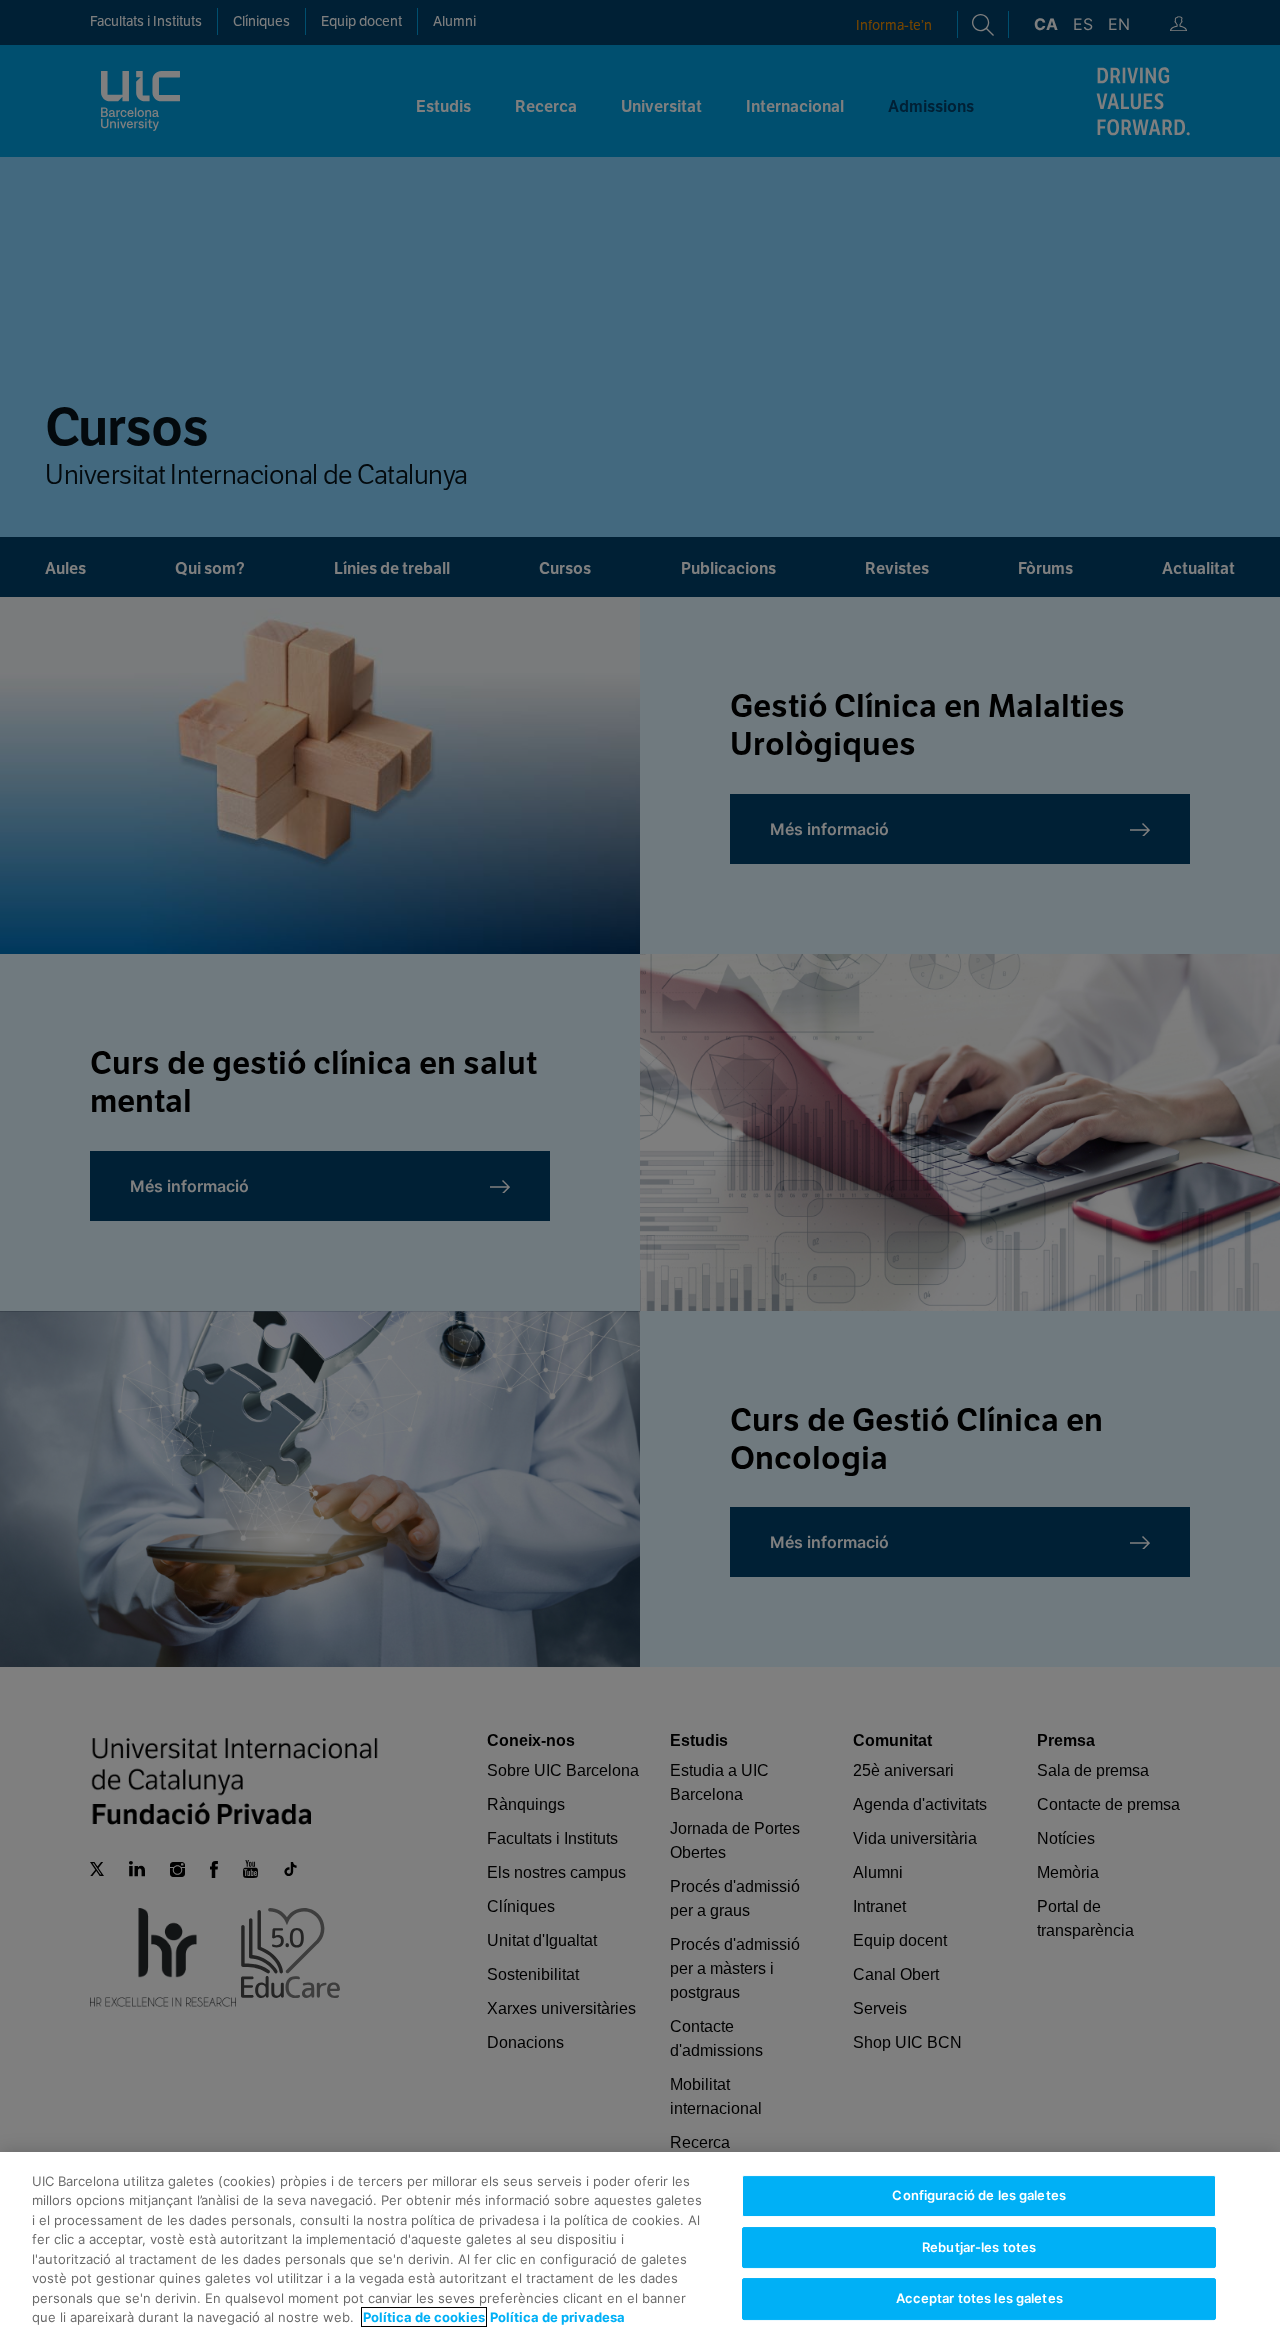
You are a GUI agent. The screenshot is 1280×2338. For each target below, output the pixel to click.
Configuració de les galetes (979, 2195)
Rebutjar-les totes (979, 2247)
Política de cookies (424, 2317)
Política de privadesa (557, 2317)
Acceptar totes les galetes (979, 2298)
